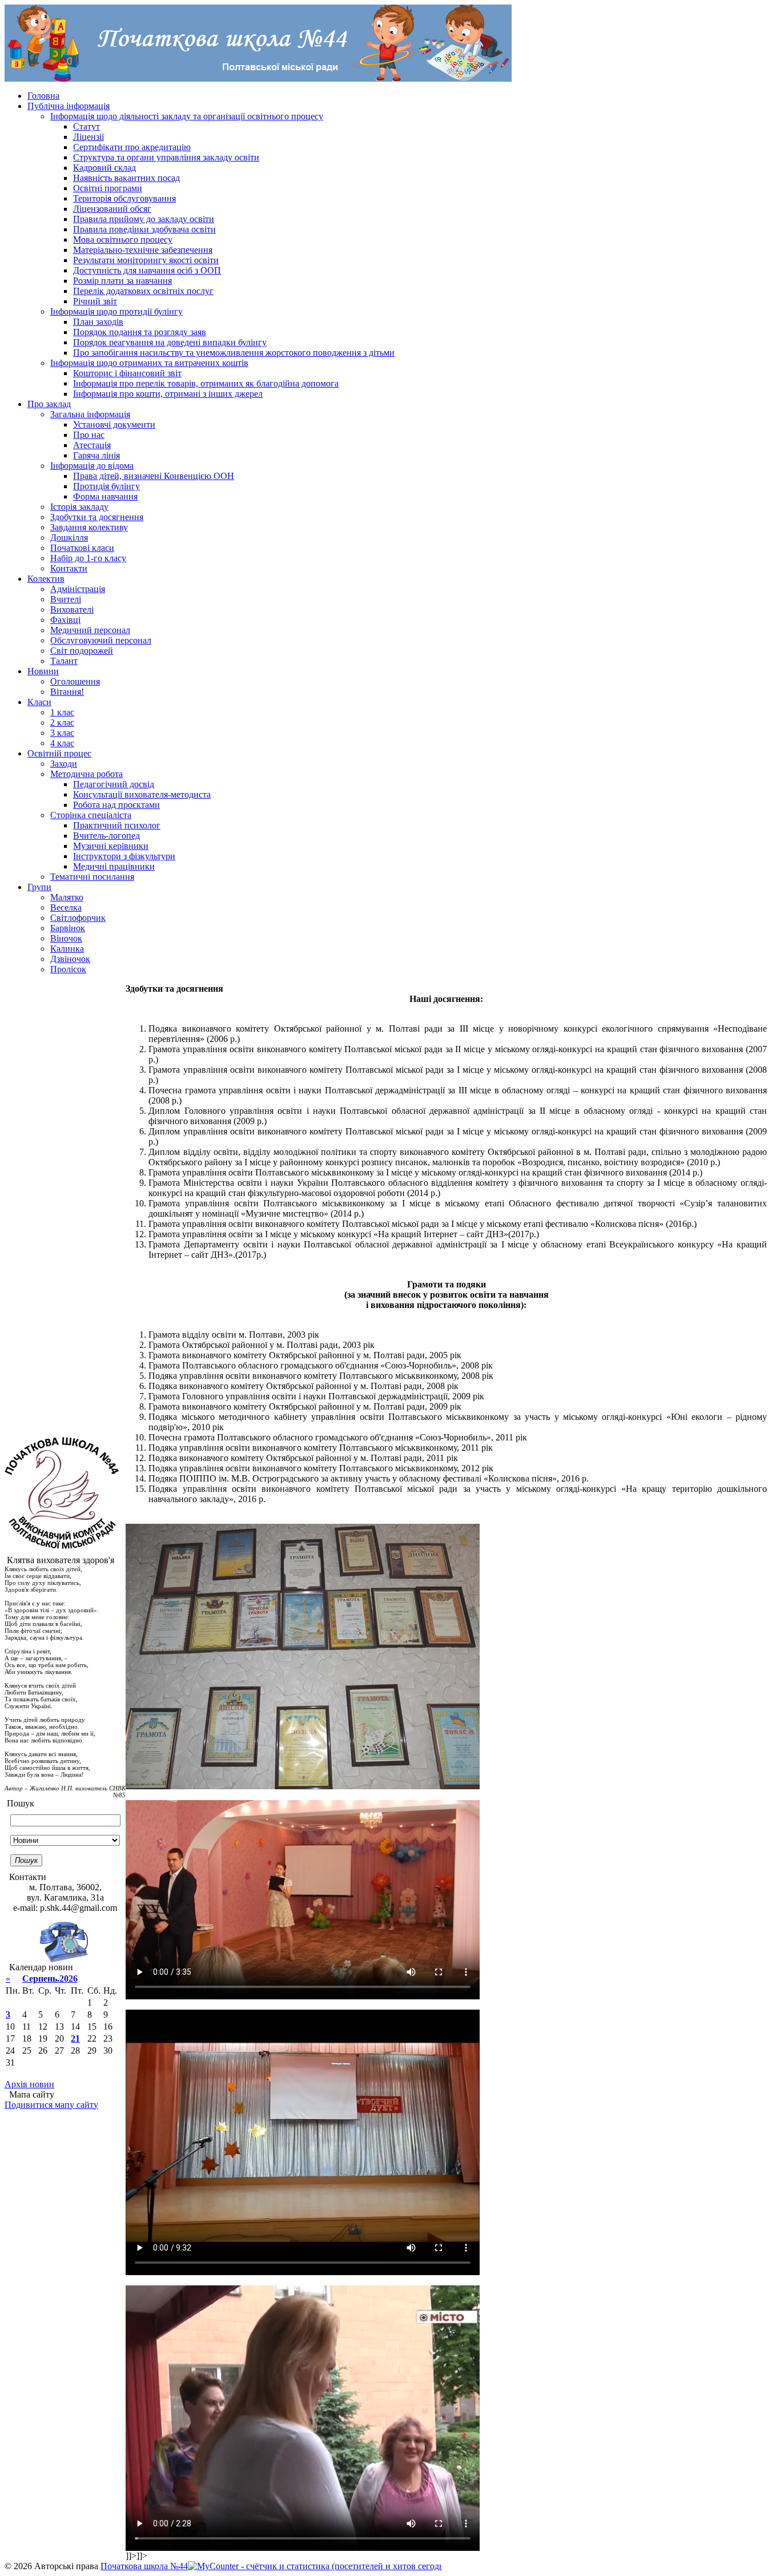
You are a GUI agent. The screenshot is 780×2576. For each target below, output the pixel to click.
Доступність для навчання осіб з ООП (147, 270)
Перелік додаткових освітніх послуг (143, 291)
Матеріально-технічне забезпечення (143, 250)
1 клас (62, 712)
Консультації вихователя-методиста (142, 794)
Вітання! (67, 692)
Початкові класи (82, 548)
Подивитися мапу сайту (51, 2105)
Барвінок (68, 928)
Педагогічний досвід (114, 784)
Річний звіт (95, 301)
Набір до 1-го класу (88, 558)
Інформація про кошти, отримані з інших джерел (168, 394)
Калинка (67, 949)
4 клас (62, 743)
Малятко (67, 897)
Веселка (66, 907)
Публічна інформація (69, 106)
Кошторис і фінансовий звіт (127, 373)
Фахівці (65, 620)
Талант (64, 661)
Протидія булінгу (106, 486)
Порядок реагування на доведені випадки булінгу (170, 342)
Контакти (69, 568)
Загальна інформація (90, 414)
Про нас (89, 435)
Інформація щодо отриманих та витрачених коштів (149, 363)
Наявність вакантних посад (126, 178)
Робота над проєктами (116, 805)
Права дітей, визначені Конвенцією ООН (154, 476)
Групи (39, 887)
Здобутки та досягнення (97, 517)
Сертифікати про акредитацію (132, 147)
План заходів (98, 322)
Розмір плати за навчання (122, 281)
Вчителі (66, 599)
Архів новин (29, 2084)
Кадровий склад (104, 168)
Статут (87, 126)
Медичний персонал (90, 630)
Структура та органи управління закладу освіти (166, 157)
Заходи (64, 764)
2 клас (62, 723)
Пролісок (68, 969)
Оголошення (75, 681)
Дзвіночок (70, 959)
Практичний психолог (117, 825)
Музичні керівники (111, 846)
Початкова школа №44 (144, 2566)
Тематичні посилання (92, 877)
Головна (43, 96)
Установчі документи (114, 424)
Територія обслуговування (124, 198)
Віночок (66, 938)
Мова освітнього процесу (123, 240)
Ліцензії (89, 137)
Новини (43, 671)
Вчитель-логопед (106, 836)
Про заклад (49, 404)
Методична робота (87, 774)
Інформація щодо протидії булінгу (116, 311)
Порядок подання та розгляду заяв (140, 332)
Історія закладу (79, 507)
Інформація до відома (92, 466)
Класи (39, 702)
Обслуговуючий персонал (101, 640)
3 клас (62, 733)
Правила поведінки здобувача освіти (144, 229)
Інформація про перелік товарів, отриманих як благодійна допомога (206, 383)
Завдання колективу (89, 527)
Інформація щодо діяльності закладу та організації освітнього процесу (187, 116)
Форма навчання (105, 496)
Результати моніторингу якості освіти (146, 260)
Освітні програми (108, 188)
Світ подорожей (82, 651)
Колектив (46, 579)
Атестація (92, 445)
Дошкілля (69, 538)
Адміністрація (78, 589)
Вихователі (72, 609)
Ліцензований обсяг (112, 209)
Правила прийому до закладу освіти (144, 219)
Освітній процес (59, 753)
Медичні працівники (114, 866)
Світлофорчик (78, 918)
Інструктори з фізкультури (124, 856)
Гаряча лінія (97, 455)
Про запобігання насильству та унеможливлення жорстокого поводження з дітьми (234, 353)
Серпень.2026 (50, 1979)
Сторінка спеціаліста (91, 815)
